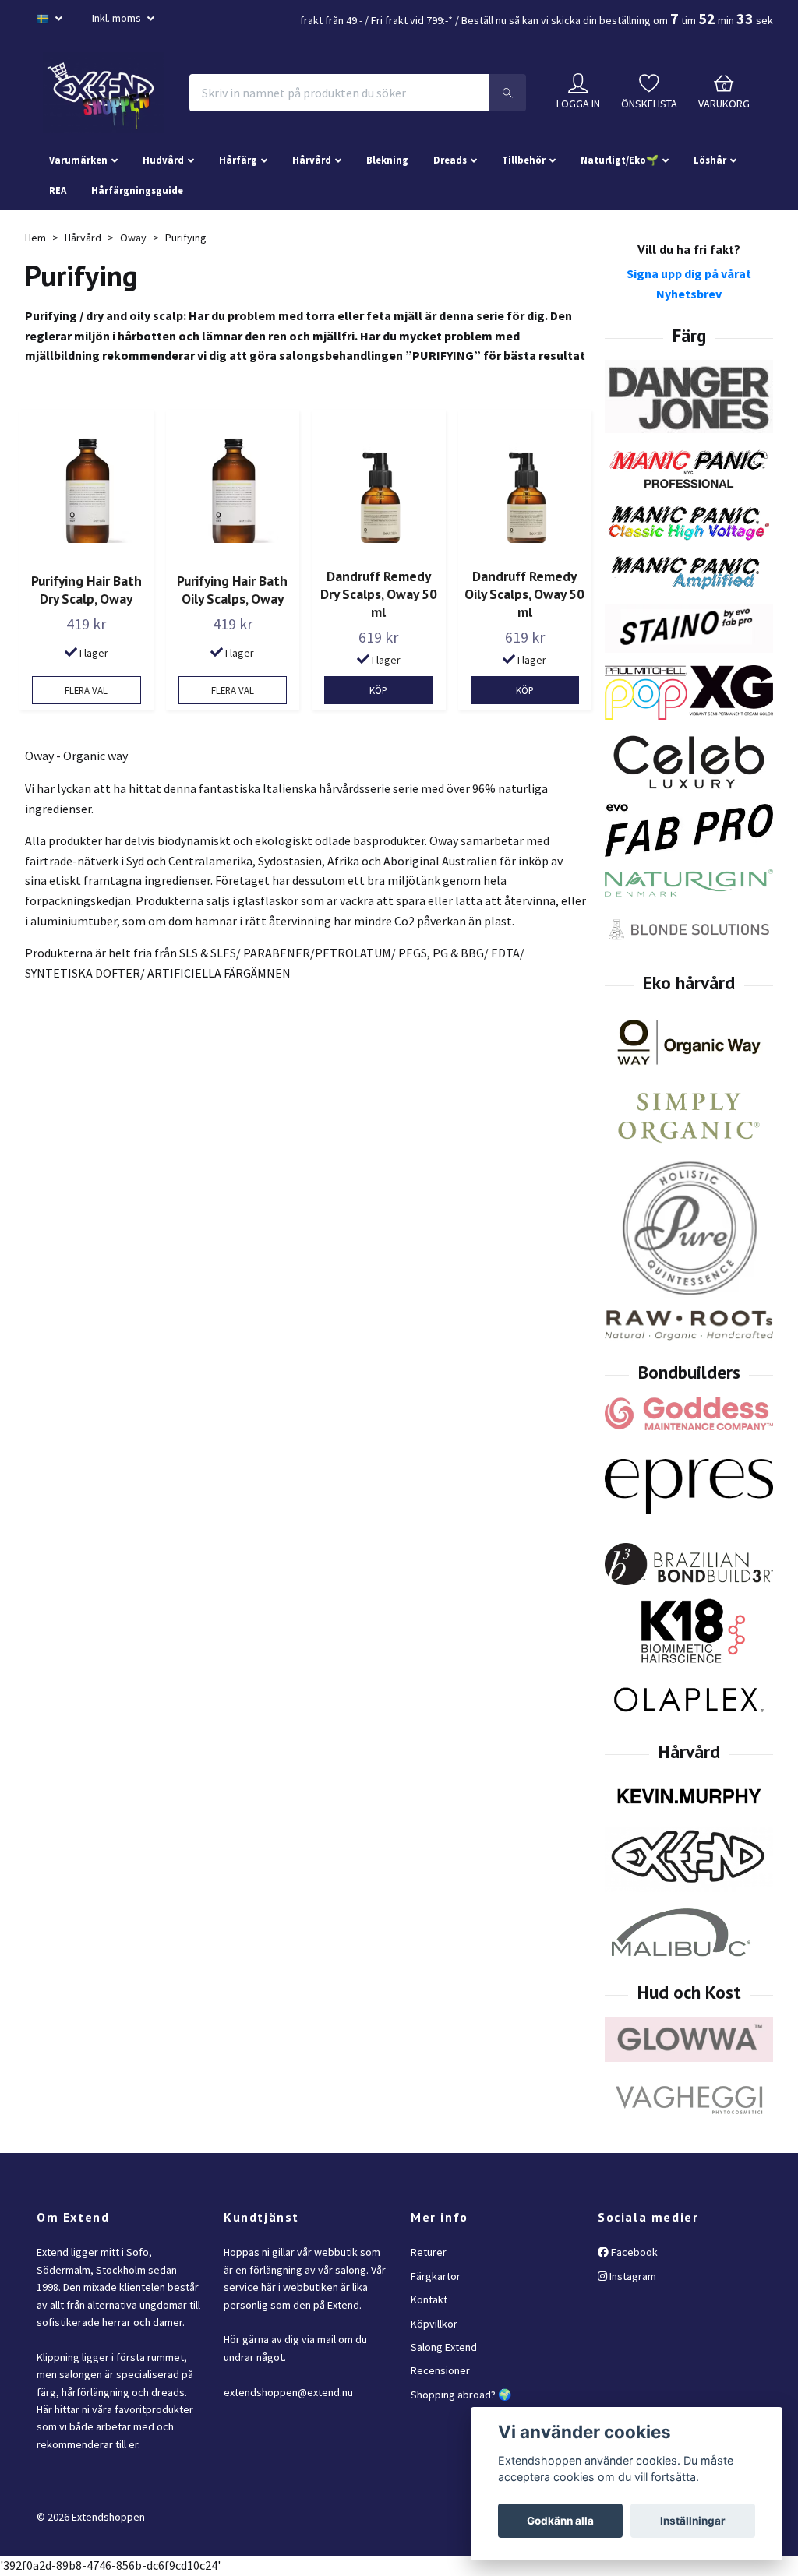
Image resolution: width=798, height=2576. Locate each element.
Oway (133, 238)
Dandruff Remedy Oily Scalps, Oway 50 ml (524, 594)
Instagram (632, 2276)
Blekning (387, 160)
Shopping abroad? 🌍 (461, 2395)
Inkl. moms (118, 18)
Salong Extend (444, 2347)
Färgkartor (436, 2276)
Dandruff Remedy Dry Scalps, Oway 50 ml (379, 594)
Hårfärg (238, 160)
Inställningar (693, 2521)
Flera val (86, 690)
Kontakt (429, 2299)
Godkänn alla (560, 2521)
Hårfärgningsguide (137, 190)
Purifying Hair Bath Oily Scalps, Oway (232, 590)
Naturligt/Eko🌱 (620, 160)
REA (58, 190)
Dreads (450, 160)
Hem (35, 238)
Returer (429, 2252)
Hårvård (312, 160)
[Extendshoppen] (104, 93)
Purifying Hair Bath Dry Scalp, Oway (87, 590)
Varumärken (78, 160)
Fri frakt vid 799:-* (412, 20)
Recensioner (440, 2370)
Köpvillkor (434, 2324)
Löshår (710, 160)
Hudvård (163, 160)
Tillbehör (524, 160)
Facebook (633, 2252)
